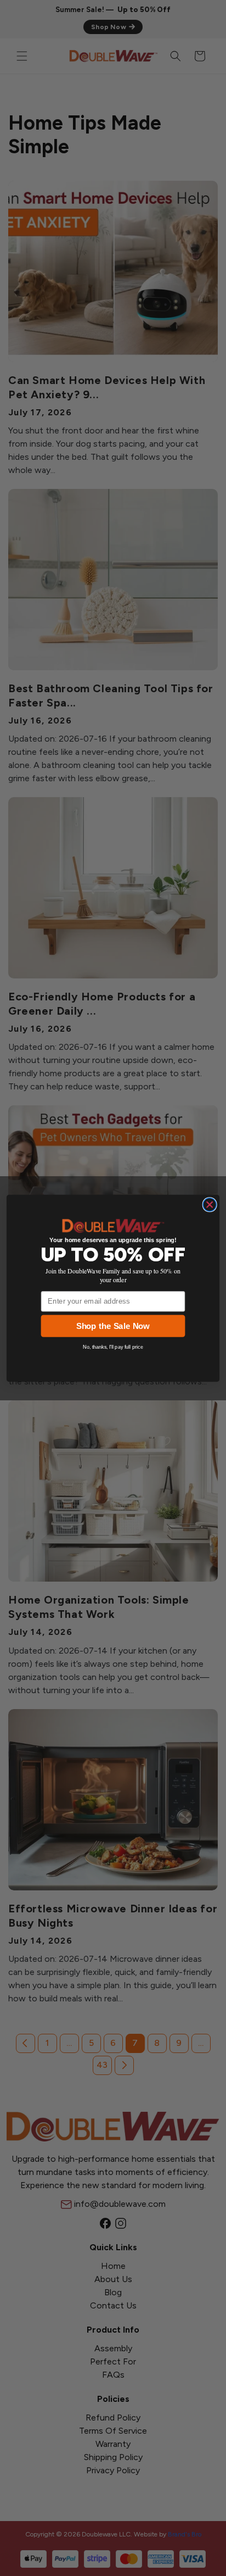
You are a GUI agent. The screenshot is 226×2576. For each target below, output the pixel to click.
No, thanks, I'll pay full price (113, 1347)
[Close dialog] (210, 1204)
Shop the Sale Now (113, 1326)
